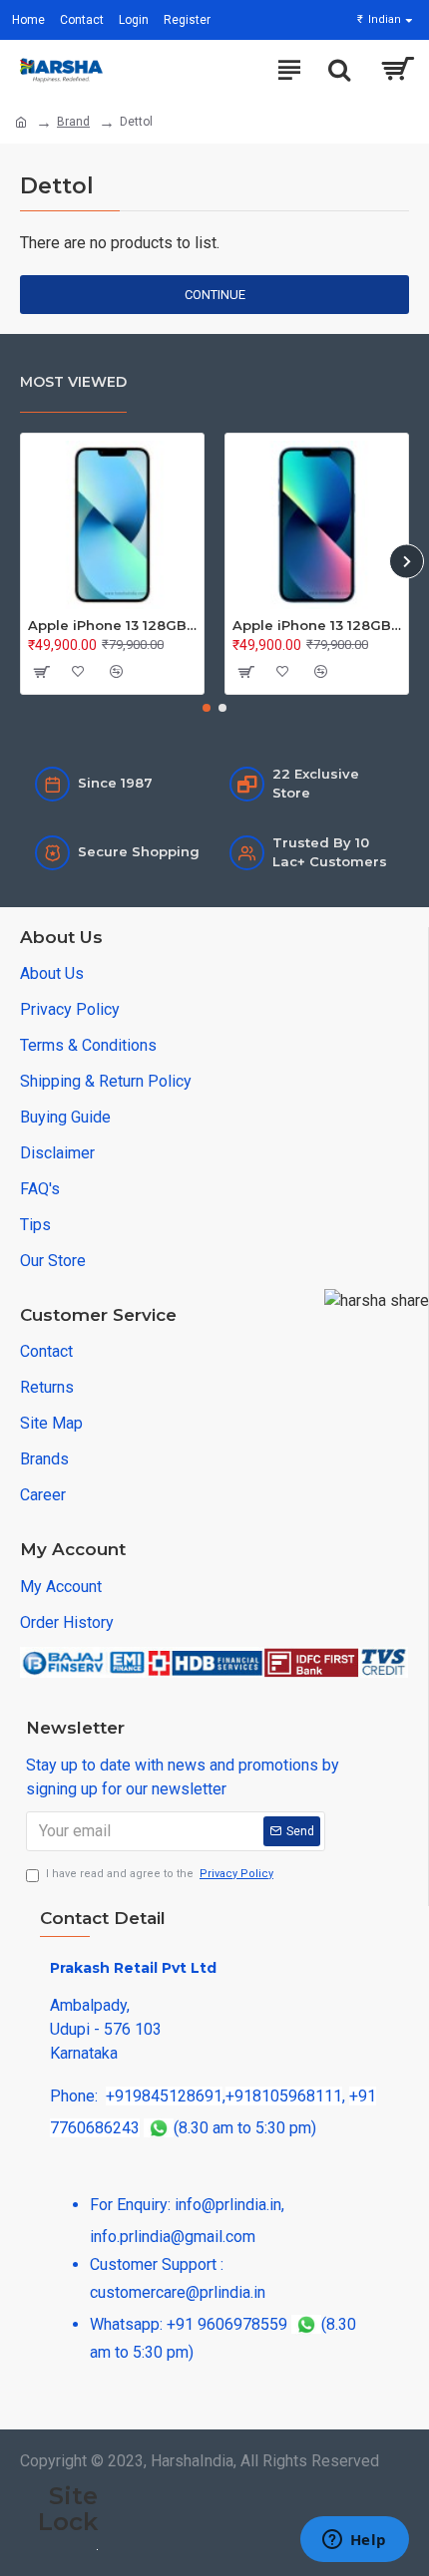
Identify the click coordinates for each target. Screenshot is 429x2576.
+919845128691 (164, 2096)
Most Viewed (73, 382)
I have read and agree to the (160, 1874)
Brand (73, 122)
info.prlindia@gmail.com (173, 2237)
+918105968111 (284, 2096)
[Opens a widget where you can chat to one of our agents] (354, 2541)
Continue (215, 295)
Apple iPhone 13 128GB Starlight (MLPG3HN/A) (112, 625)
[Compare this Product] (116, 672)
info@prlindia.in (228, 2205)
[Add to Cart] (40, 672)
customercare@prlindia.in (178, 2292)
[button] (22, 561)
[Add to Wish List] (78, 672)
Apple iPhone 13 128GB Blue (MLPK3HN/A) (317, 625)
